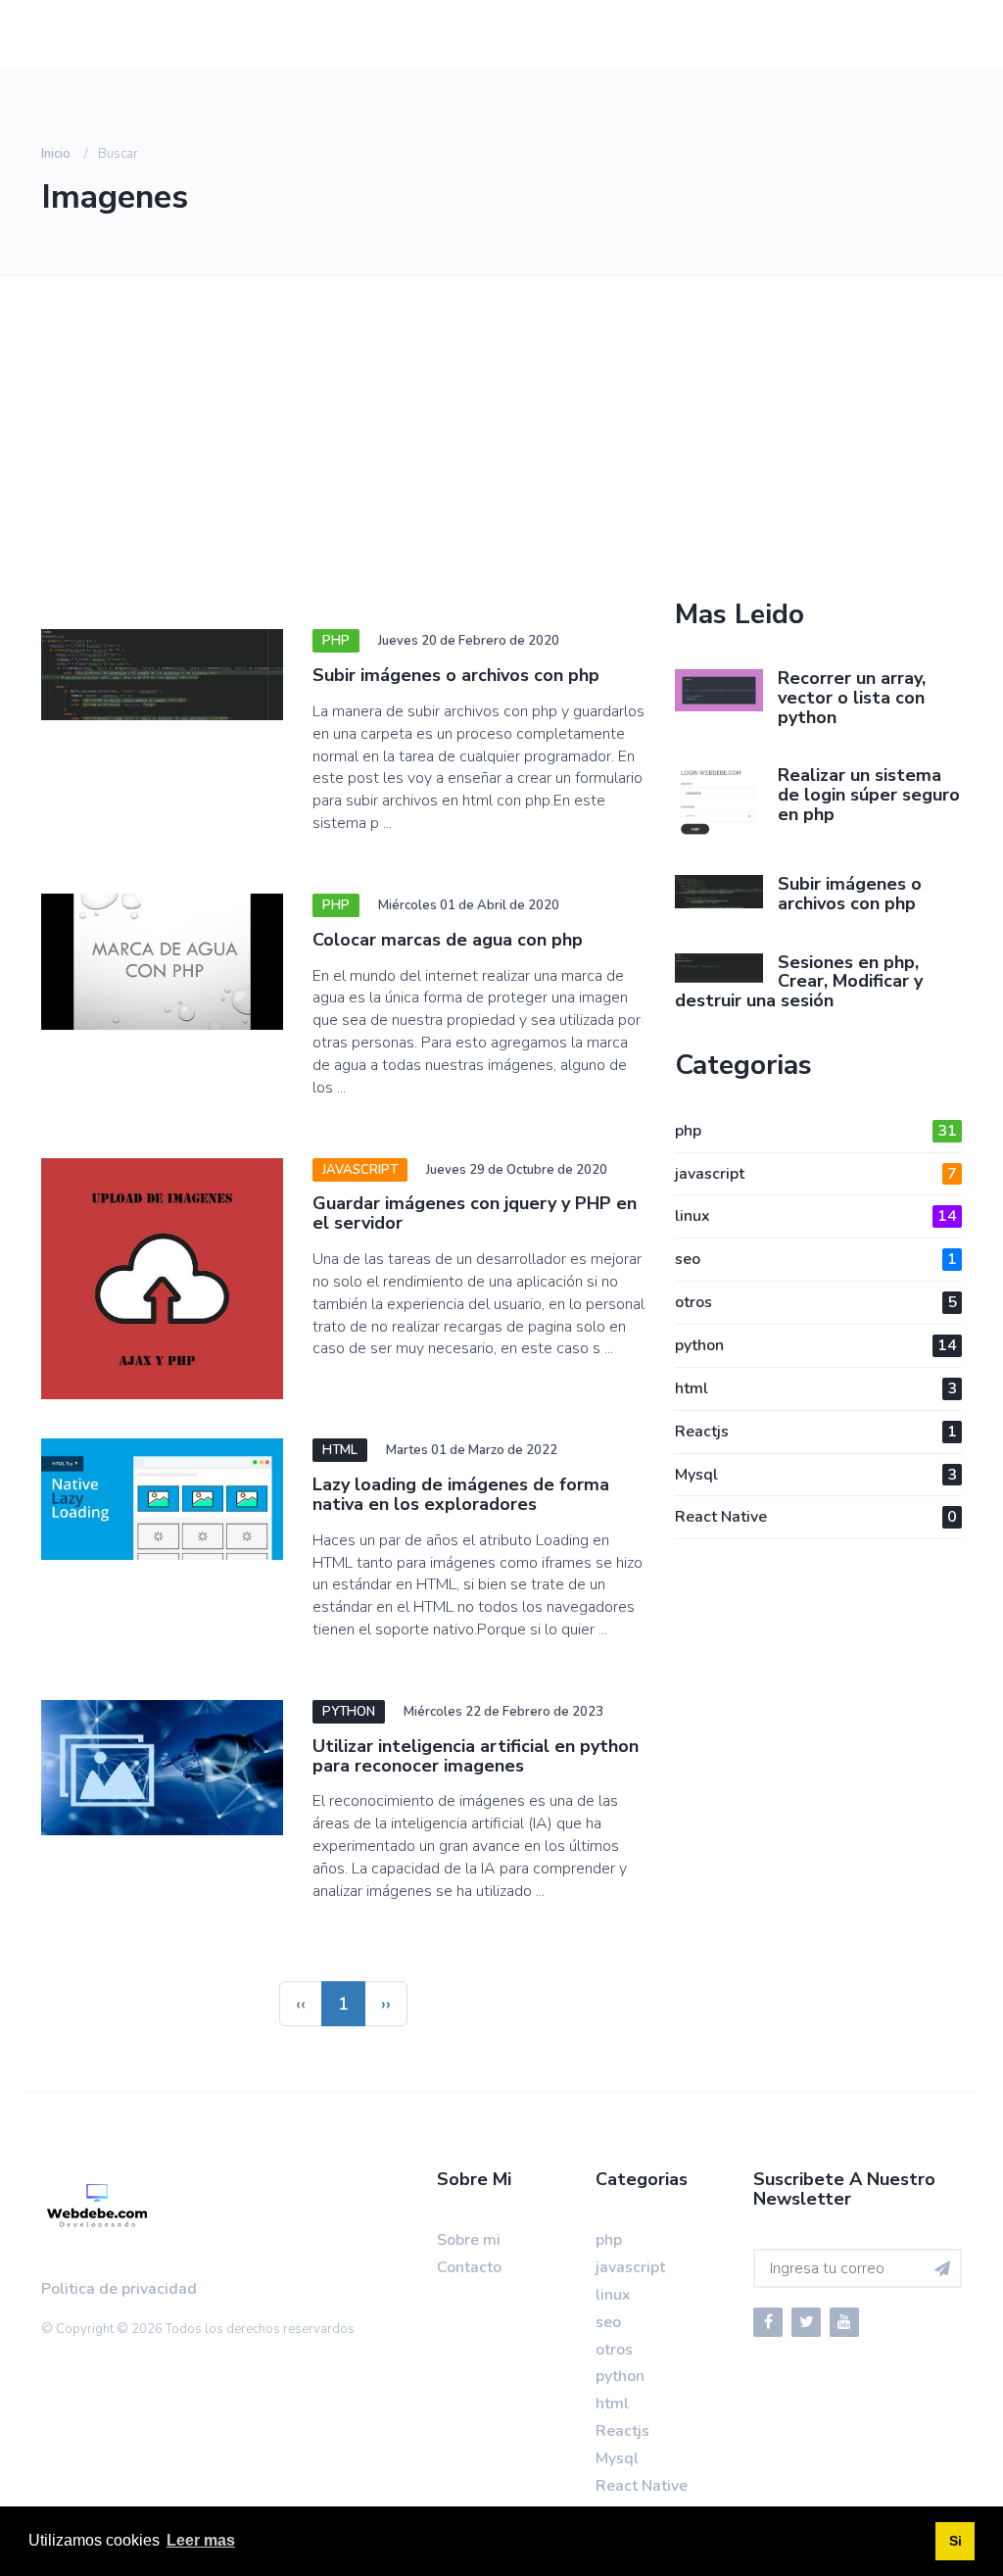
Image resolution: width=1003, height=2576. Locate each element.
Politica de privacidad (119, 2289)
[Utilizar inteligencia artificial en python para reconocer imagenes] (162, 1768)
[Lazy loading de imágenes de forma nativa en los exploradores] (162, 1499)
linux (816, 1216)
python (816, 1345)
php (816, 1131)
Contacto (469, 2267)
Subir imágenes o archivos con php (456, 675)
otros (816, 1302)
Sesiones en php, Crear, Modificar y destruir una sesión (799, 982)
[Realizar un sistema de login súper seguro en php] (719, 801)
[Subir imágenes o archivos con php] (162, 675)
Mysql (816, 1475)
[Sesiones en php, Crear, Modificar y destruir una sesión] (719, 968)
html (816, 1388)
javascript (816, 1174)
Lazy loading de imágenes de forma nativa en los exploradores (461, 1494)
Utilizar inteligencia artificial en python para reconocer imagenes (476, 1756)
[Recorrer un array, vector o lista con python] (719, 690)
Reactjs (816, 1432)
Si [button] (955, 2541)
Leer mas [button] (201, 2540)
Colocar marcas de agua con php (448, 940)
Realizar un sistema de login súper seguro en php (869, 795)
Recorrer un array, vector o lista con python (852, 698)
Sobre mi (469, 2240)
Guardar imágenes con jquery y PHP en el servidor (475, 1213)
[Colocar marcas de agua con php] (162, 962)
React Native (816, 1517)
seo (816, 1259)
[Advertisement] (343, 453)
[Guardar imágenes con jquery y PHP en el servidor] (162, 1279)
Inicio (56, 154)
